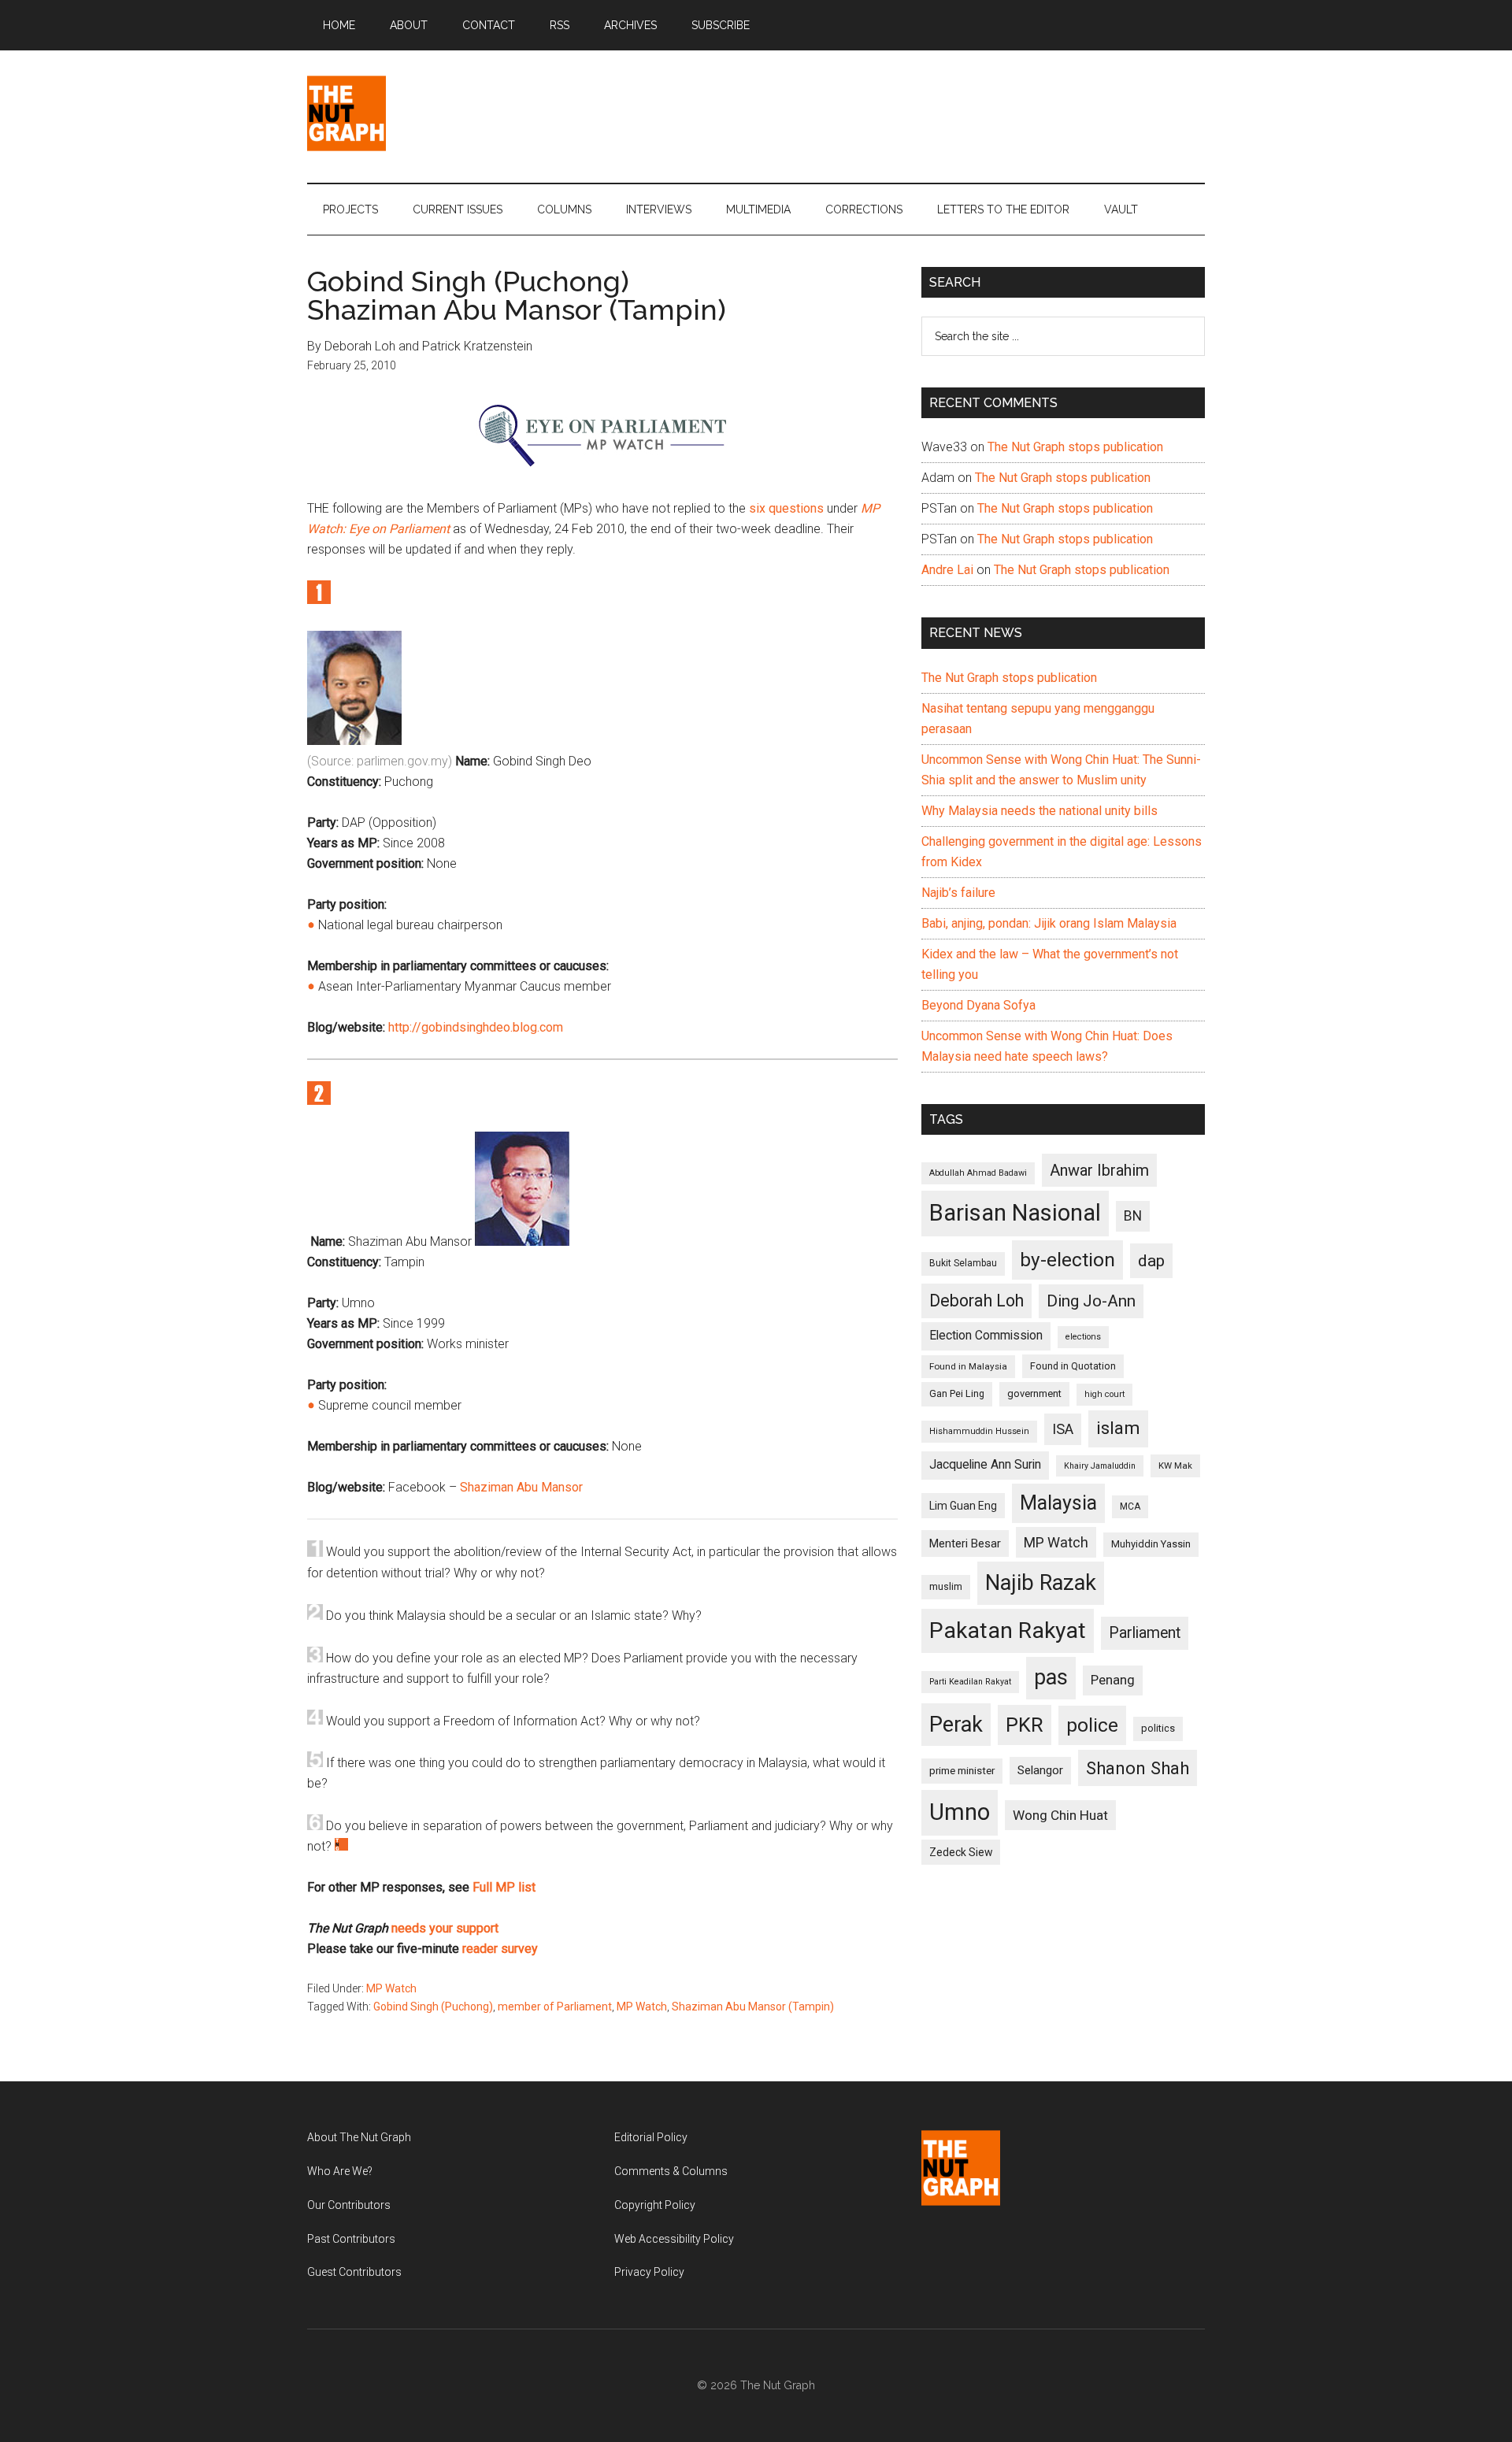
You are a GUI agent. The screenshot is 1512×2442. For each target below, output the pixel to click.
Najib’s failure (958, 893)
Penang (1113, 1680)
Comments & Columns (671, 2171)
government (1034, 1393)
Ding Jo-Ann (1091, 1301)
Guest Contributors (354, 2272)
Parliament (1145, 1633)
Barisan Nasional (1015, 1213)
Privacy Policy (649, 2272)
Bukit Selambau (963, 1263)
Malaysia (1058, 1503)
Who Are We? (340, 2171)
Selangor (1040, 1770)
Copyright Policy (655, 2205)
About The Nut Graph (359, 2137)
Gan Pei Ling (957, 1393)
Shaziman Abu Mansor (521, 1487)
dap (1151, 1260)
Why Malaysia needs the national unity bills (1039, 811)
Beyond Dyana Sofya (978, 1005)
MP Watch (391, 1988)
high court (1104, 1394)
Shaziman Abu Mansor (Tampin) (753, 2007)
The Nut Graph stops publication (1075, 447)
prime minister (962, 1771)
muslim (946, 1586)
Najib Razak (1041, 1583)
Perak (956, 1725)
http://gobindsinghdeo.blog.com (476, 1027)
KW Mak (1175, 1466)
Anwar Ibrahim (1099, 1170)
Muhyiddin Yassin (1151, 1544)
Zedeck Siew (961, 1852)
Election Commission (986, 1336)
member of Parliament (555, 2007)
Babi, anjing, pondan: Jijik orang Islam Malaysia (1049, 923)
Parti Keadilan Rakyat (970, 1682)
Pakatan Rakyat (1008, 1630)
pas (1051, 1677)
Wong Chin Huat (1060, 1815)
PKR (1025, 1725)
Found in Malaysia (968, 1366)
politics (1158, 1728)
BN (1133, 1216)
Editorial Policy (651, 2137)
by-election (1067, 1260)
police (1092, 1725)
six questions (786, 508)
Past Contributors (351, 2239)
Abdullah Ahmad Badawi (978, 1173)
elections (1083, 1337)
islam (1118, 1428)
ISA (1063, 1429)
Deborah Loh (976, 1301)
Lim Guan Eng (963, 1506)
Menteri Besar (965, 1543)
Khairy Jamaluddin (1100, 1466)
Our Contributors (349, 2205)
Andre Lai (947, 570)
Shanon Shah (1138, 1768)
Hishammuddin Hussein (979, 1431)
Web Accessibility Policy (674, 2239)
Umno (960, 1812)
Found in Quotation (1073, 1366)
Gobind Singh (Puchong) (433, 2007)
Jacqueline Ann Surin (985, 1465)
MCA (1130, 1506)
